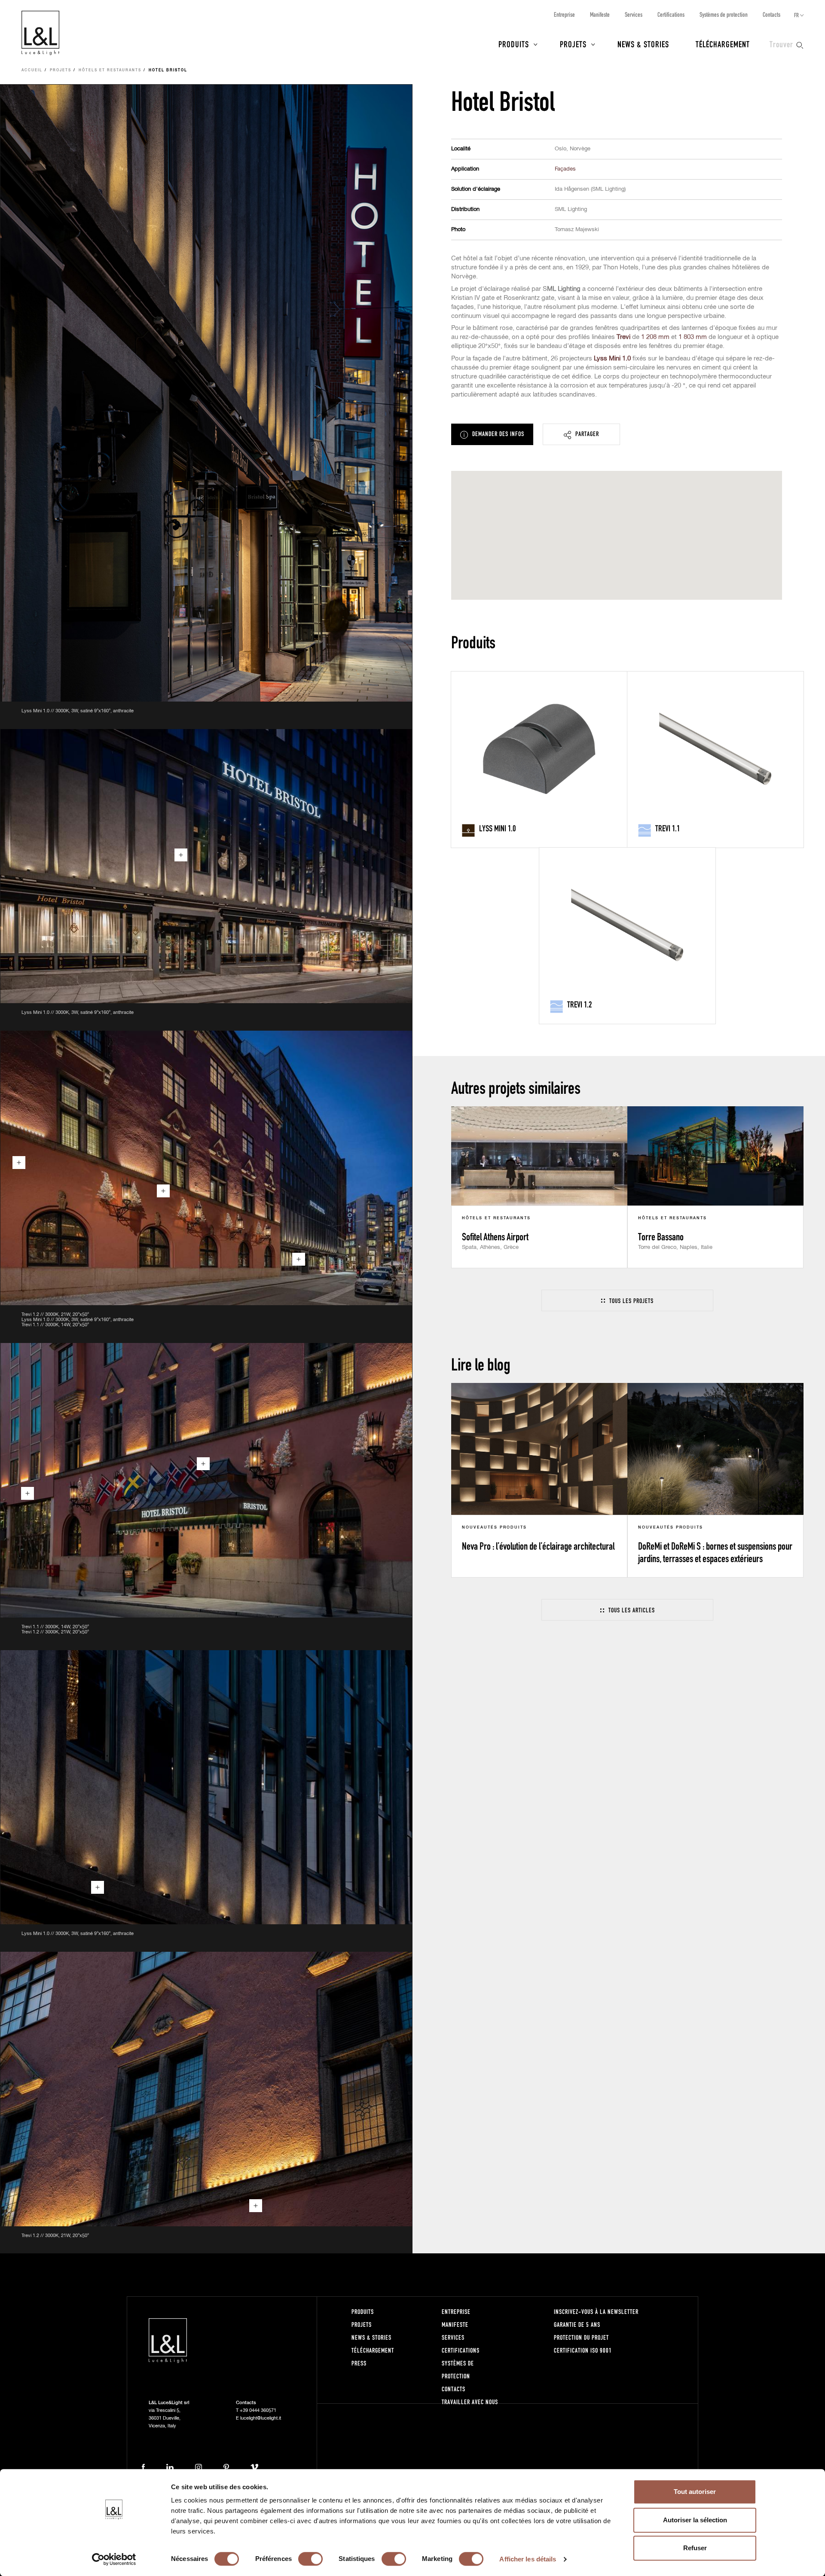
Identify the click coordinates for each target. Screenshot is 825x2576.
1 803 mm (693, 337)
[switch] (310, 2559)
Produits (514, 44)
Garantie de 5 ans (577, 2324)
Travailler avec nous (470, 2402)
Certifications (671, 14)
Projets (573, 44)
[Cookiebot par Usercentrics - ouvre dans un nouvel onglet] (114, 2559)
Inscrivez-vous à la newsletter (596, 2312)
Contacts (772, 14)
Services (634, 14)
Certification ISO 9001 (583, 2350)
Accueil (32, 70)
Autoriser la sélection (695, 2520)
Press (359, 2363)
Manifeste (600, 14)
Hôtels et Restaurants (110, 70)
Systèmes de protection (724, 14)
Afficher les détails (528, 2559)
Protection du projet (581, 2337)
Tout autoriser (695, 2492)
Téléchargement (723, 44)
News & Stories (643, 44)
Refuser (695, 2548)
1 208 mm (655, 337)
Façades (565, 169)
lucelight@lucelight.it (261, 2418)
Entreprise (564, 14)
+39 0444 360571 (258, 2410)
